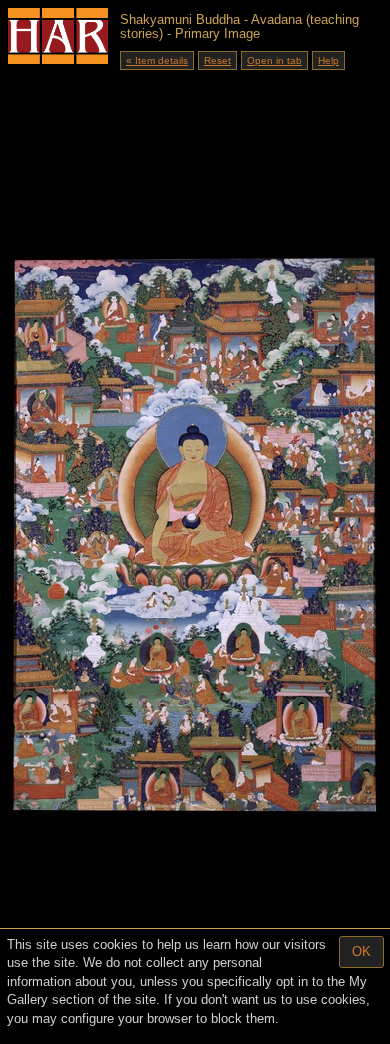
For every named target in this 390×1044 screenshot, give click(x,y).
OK (361, 951)
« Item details (157, 60)
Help (328, 60)
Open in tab (274, 60)
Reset (217, 60)
